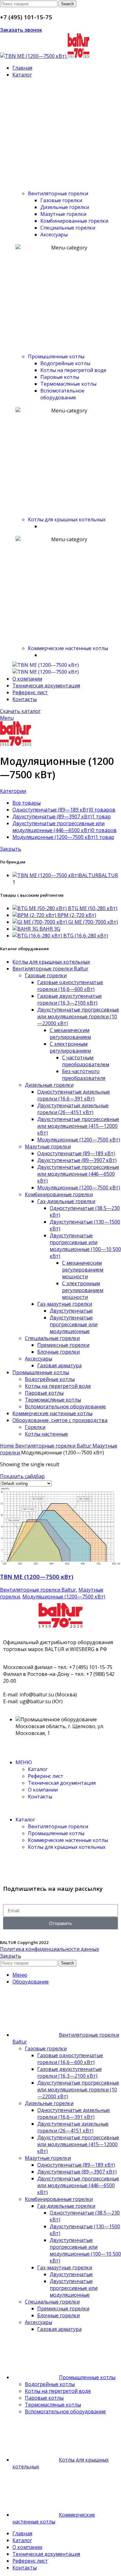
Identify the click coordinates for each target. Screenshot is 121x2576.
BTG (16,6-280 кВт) (86, 936)
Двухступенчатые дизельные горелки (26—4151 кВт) (73, 1109)
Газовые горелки (61, 200)
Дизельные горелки (65, 207)
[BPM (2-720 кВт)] (35, 915)
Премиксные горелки (63, 1345)
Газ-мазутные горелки (65, 1304)
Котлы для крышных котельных (67, 519)
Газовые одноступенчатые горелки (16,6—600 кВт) (70, 986)
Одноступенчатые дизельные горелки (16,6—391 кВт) (74, 1095)
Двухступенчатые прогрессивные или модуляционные (74, 1324)
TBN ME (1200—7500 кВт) (37, 1576)
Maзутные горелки (63, 214)
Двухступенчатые (71, 1311)
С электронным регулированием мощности (83, 1290)
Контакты (40, 1797)
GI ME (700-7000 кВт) (93, 922)
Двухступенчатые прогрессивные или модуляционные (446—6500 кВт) (78, 1174)
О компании (43, 1790)
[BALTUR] (46, 665)
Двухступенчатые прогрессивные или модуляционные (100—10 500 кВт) (85, 1246)
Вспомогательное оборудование (62, 394)
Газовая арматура (59, 1365)
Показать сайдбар (22, 1476)
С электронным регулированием (70, 1047)
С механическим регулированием (70, 1034)
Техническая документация (62, 1783)
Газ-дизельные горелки (66, 1201)
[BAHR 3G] (26, 929)
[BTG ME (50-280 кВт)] (40, 908)
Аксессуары (54, 235)
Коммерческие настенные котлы (68, 648)
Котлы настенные (46, 1434)
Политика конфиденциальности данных (49, 1949)
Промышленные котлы (56, 356)
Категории (13, 791)
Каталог (38, 1769)
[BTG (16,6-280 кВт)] (38, 936)
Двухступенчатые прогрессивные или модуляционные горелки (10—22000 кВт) (78, 1016)
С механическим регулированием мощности (83, 1270)
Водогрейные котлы (65, 363)
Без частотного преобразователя (84, 1075)
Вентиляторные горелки (58, 193)
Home (8, 1446)
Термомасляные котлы (68, 384)
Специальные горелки (68, 228)
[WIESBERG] (46, 672)
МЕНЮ (24, 1762)
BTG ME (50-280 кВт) (93, 908)
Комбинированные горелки (74, 221)
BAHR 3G (50, 929)
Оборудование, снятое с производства (60, 1420)
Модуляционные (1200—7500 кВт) (79, 1140)
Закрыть (11, 849)
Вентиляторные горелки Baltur (50, 969)
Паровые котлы (60, 377)
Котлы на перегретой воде (73, 370)
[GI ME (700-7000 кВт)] (40, 922)
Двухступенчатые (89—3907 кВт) (77, 1160)
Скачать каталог (20, 711)
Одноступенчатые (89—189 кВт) (76, 1153)
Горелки (35, 1427)
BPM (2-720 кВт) (77, 915)
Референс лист (46, 1776)
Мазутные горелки (48, 1146)
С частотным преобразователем (86, 1061)
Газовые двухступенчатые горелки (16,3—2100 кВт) (69, 999)
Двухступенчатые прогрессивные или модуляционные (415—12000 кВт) (78, 1126)
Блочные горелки (58, 1352)
